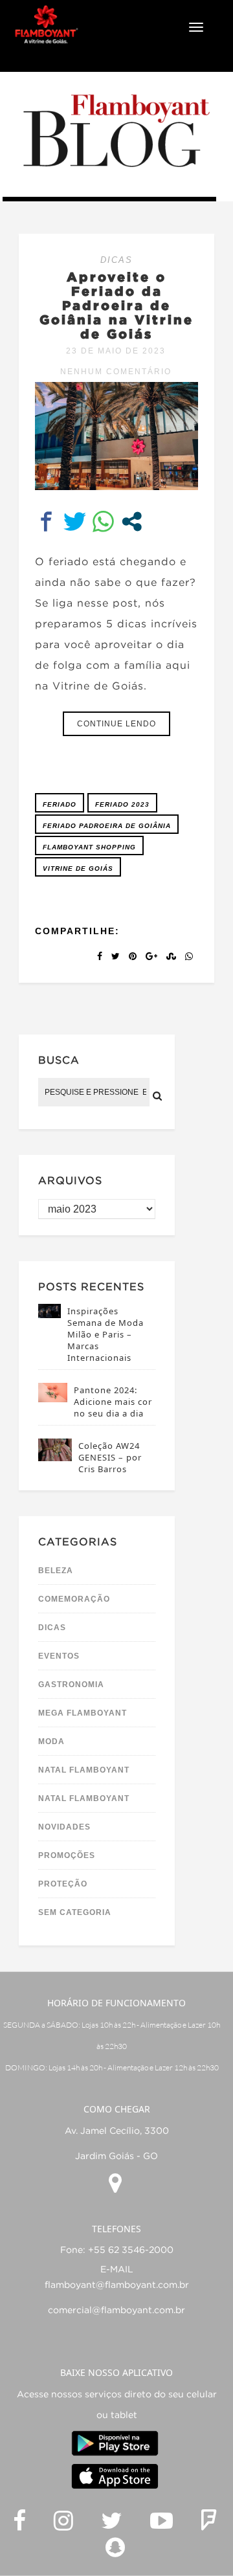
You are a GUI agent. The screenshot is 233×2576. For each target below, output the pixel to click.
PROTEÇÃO (63, 1884)
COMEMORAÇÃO (74, 1599)
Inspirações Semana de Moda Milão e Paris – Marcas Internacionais (105, 1334)
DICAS (116, 260)
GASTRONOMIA (71, 1685)
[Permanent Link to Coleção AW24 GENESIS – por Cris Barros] (55, 1458)
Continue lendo (116, 724)
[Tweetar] (75, 521)
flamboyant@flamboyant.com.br (117, 2285)
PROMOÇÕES (67, 1855)
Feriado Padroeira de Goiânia (107, 826)
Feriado (60, 804)
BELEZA (56, 1571)
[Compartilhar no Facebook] (46, 521)
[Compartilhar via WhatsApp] (103, 521)
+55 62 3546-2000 (131, 2250)
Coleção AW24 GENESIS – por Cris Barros (110, 1457)
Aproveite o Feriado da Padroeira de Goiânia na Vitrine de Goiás (116, 305)
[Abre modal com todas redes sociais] (132, 521)
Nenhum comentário (116, 372)
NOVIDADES (64, 1827)
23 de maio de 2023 (116, 351)
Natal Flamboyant (84, 1770)
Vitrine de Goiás (78, 868)
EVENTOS (59, 1656)
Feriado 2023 (122, 804)
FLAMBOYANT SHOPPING (89, 847)
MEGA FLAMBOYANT (83, 1713)
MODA (51, 1742)
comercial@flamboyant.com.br (116, 2311)
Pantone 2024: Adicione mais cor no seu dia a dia (113, 1402)
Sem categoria (75, 1912)
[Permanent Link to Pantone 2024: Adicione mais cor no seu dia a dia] (53, 1399)
